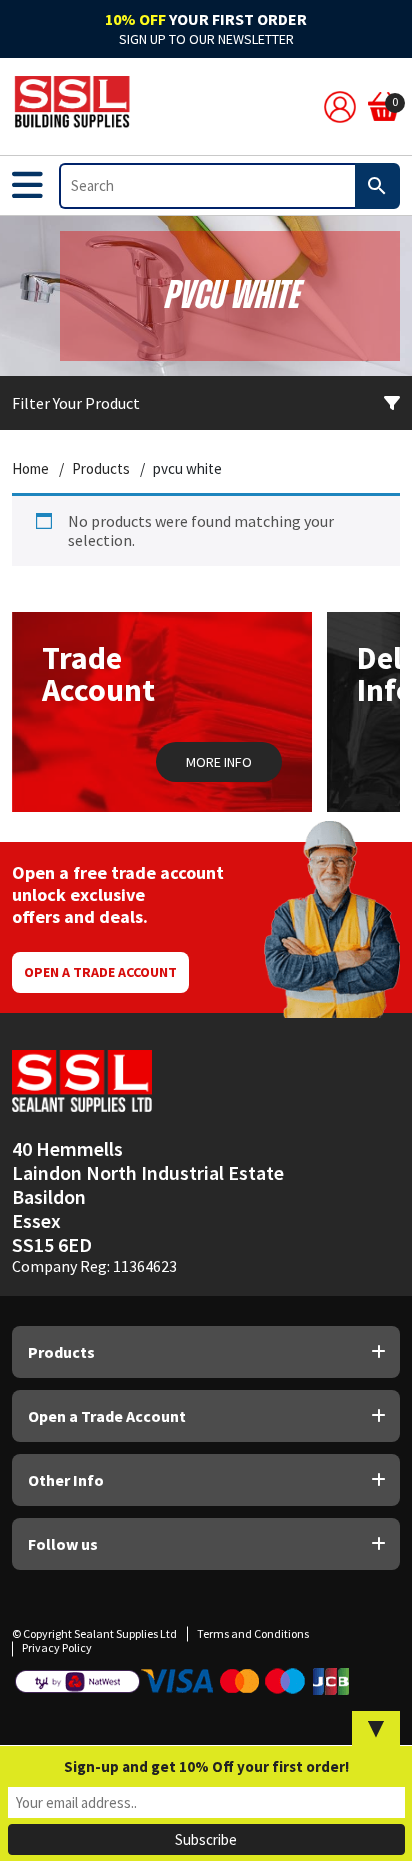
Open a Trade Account (100, 972)
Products (101, 469)
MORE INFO (219, 762)
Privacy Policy (57, 1647)
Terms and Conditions (253, 1633)
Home (30, 469)
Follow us (63, 1544)
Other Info (66, 1480)
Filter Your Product (76, 403)
